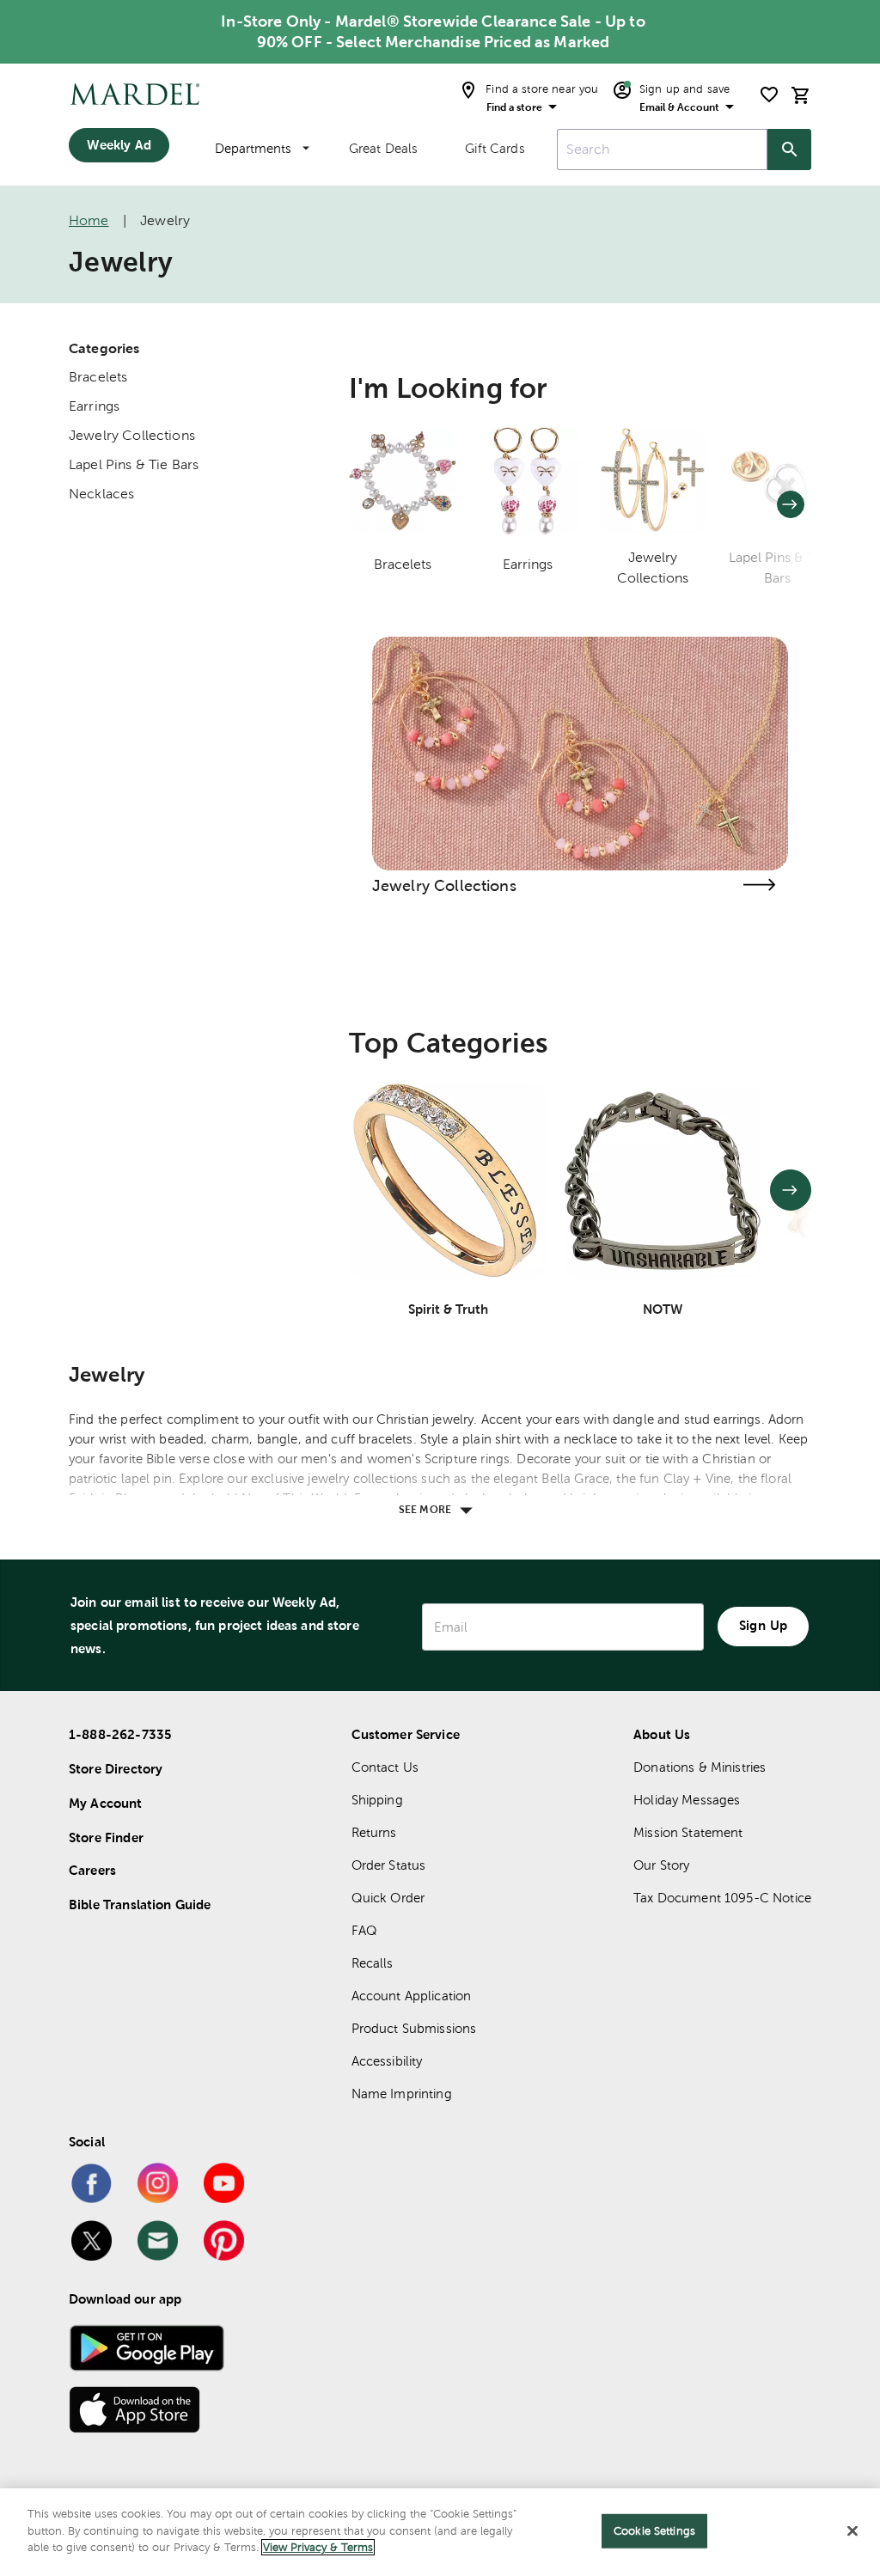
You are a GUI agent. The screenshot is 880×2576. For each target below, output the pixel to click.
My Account (106, 1803)
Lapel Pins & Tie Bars (134, 464)
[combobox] (662, 150)
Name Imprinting (402, 2094)
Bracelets (98, 377)
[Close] (852, 2531)
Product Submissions (414, 2028)
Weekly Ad (119, 145)
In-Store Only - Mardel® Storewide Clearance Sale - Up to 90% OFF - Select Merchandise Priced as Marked (433, 31)
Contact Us (385, 1767)
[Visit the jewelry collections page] (759, 885)
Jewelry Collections (132, 435)
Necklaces (101, 494)
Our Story (661, 1865)
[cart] (801, 95)
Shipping (377, 1800)
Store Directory (116, 1769)
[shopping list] (769, 95)
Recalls (373, 1963)
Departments (253, 148)
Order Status (389, 1865)
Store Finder (106, 1837)
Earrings (94, 406)
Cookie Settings (654, 2531)
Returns (374, 1832)
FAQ (364, 1930)
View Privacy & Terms (318, 2547)
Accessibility (387, 2061)
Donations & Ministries (700, 1767)
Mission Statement (688, 1832)
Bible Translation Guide (140, 1905)
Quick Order (388, 1898)
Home (89, 220)
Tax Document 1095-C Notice (722, 1898)
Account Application (412, 1996)
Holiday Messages (687, 1800)
